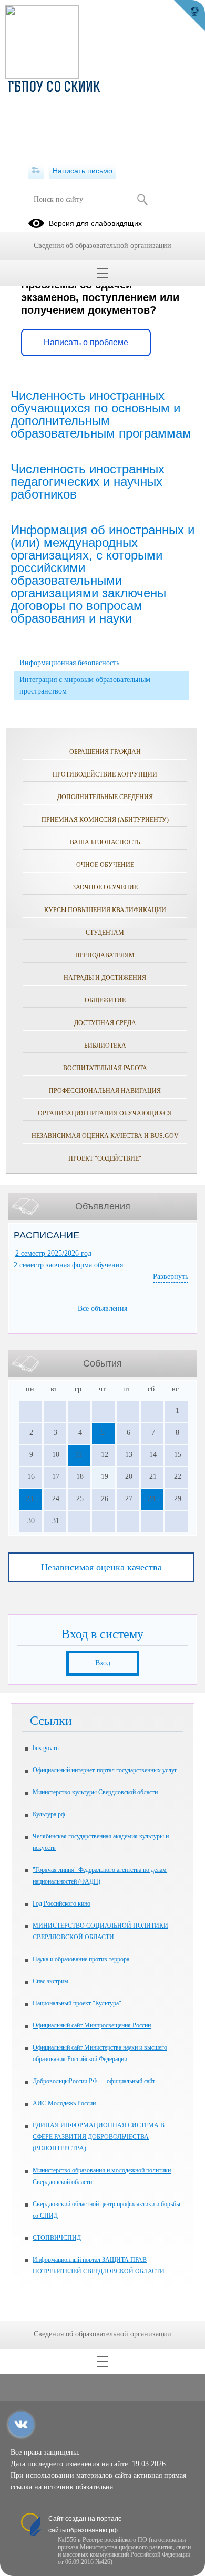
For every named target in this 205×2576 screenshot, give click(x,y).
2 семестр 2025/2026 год (53, 1253)
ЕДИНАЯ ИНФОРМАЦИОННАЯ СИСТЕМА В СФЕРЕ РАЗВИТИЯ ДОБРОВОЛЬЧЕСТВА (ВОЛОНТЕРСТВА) (99, 2137)
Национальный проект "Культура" (77, 2003)
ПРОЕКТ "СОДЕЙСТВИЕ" (105, 1158)
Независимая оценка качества (101, 1567)
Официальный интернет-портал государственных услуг (105, 1770)
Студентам (105, 933)
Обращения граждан (105, 752)
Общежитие (105, 1000)
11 (79, 1455)
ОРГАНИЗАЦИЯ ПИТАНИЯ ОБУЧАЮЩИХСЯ (105, 1113)
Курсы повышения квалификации (105, 910)
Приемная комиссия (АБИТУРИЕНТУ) (105, 820)
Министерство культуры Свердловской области (95, 1792)
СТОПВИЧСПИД (57, 2238)
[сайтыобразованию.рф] (189, 16)
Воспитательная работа (105, 1068)
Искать (142, 200)
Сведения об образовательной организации (102, 246)
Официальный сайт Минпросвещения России (92, 2025)
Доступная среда (105, 1023)
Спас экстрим (50, 1981)
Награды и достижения (105, 978)
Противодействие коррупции (105, 774)
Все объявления (102, 1308)
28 (151, 1499)
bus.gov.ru (46, 1748)
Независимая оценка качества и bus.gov (105, 1136)
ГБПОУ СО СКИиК (54, 88)
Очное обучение (105, 865)
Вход (103, 1663)
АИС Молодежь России (64, 2103)
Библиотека (105, 1046)
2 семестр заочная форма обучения (68, 1265)
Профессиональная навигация (105, 1091)
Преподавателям (105, 955)
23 (29, 1499)
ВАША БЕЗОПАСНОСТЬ (105, 842)
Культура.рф (49, 1814)
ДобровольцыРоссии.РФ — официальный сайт (94, 2081)
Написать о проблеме (86, 342)
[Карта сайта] (36, 171)
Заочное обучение (105, 887)
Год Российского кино (61, 1903)
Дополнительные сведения (105, 797)
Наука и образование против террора (81, 1959)
